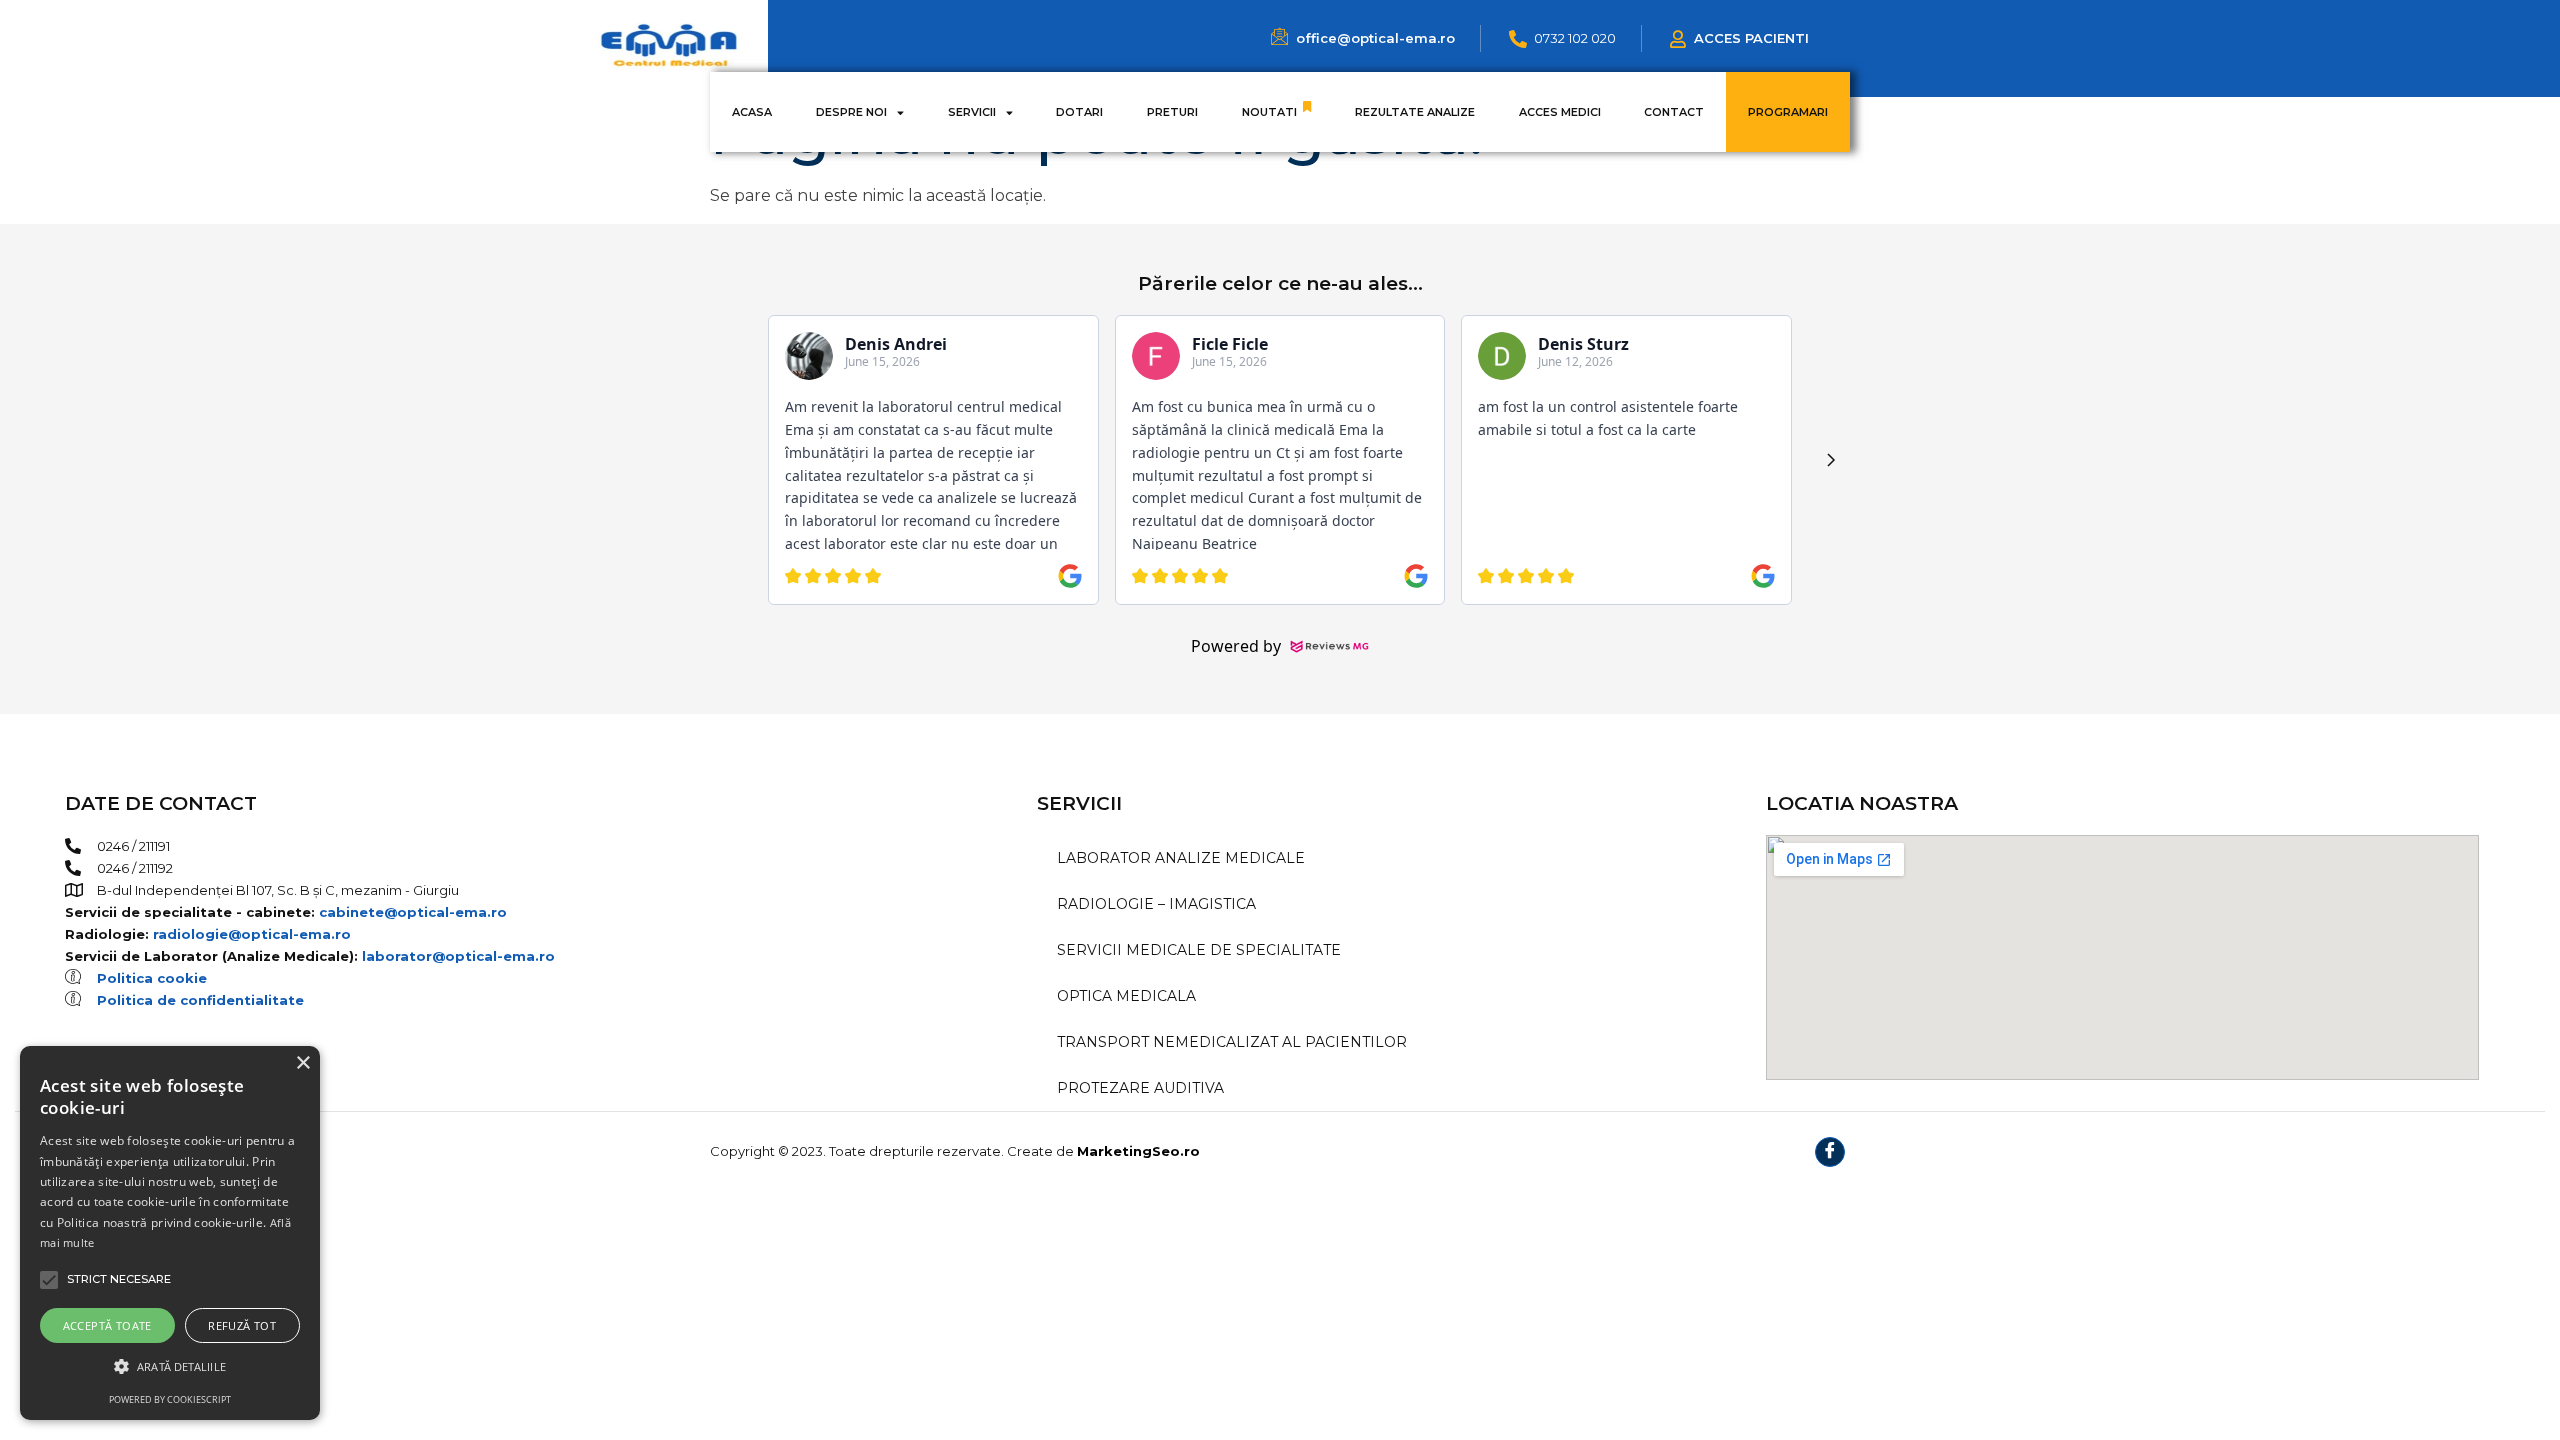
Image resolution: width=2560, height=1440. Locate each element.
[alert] (170, 1233)
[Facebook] (1830, 1152)
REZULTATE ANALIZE (1415, 112)
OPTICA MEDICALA (1126, 996)
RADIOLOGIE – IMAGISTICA (1156, 904)
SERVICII (972, 112)
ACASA (752, 112)
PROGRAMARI (1788, 112)
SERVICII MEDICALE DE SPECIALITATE (1199, 950)
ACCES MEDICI (1560, 112)
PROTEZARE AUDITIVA (1140, 1088)
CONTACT (1674, 112)
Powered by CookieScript (170, 1399)
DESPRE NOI (851, 112)
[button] (170, 1366)
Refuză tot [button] (242, 1325)
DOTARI (1079, 112)
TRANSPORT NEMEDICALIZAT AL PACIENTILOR (1232, 1042)
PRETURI (1172, 112)
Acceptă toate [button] (107, 1325)
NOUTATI (1269, 112)
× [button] (302, 1063)
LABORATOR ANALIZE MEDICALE (1181, 858)
